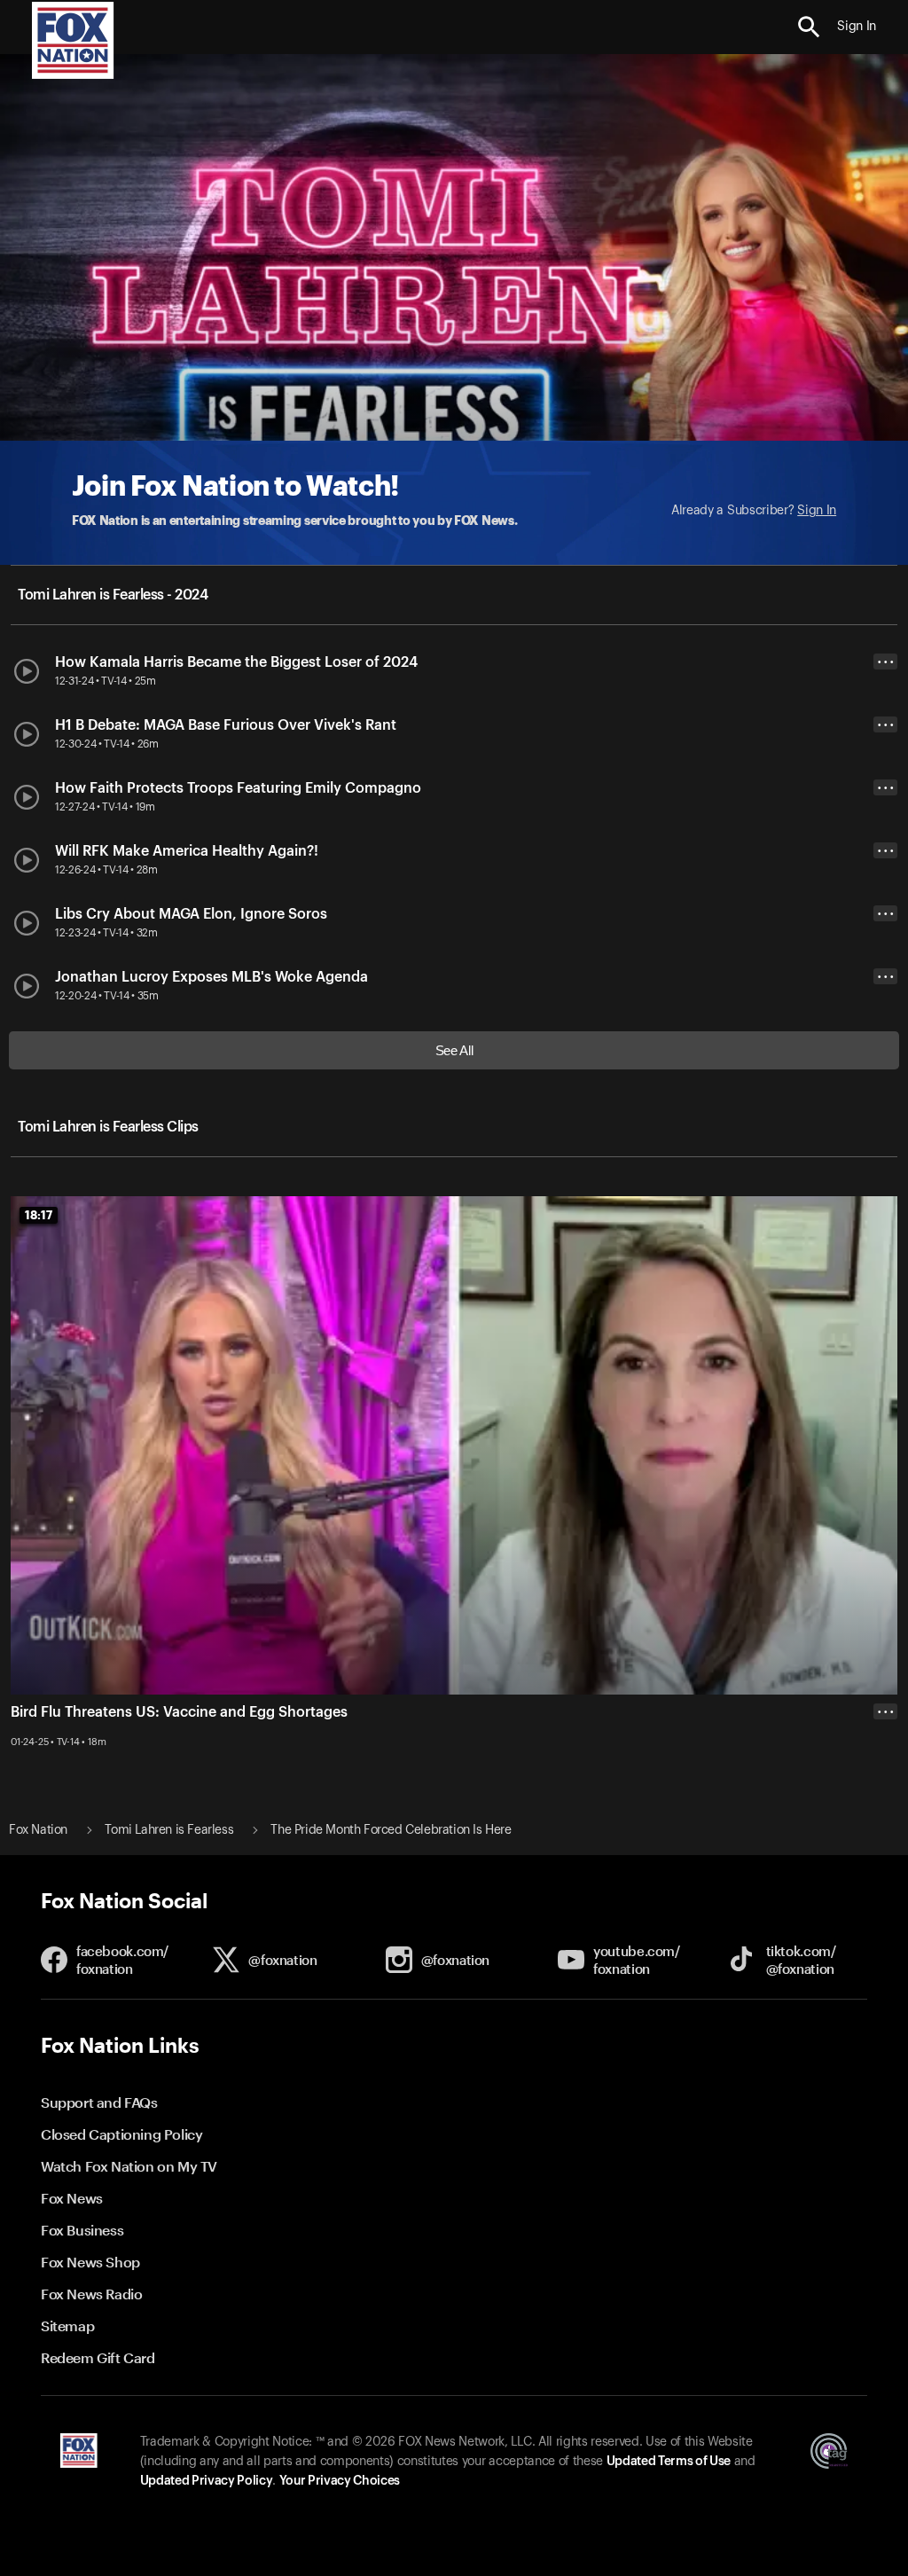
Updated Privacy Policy (207, 2481)
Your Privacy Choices (340, 2481)
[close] (885, 1782)
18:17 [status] (39, 1215)
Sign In (817, 511)
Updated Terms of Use (669, 2462)
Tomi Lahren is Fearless (169, 1830)
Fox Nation (38, 1830)
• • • (886, 662)
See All (454, 1050)
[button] (809, 27)
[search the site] (809, 27)
